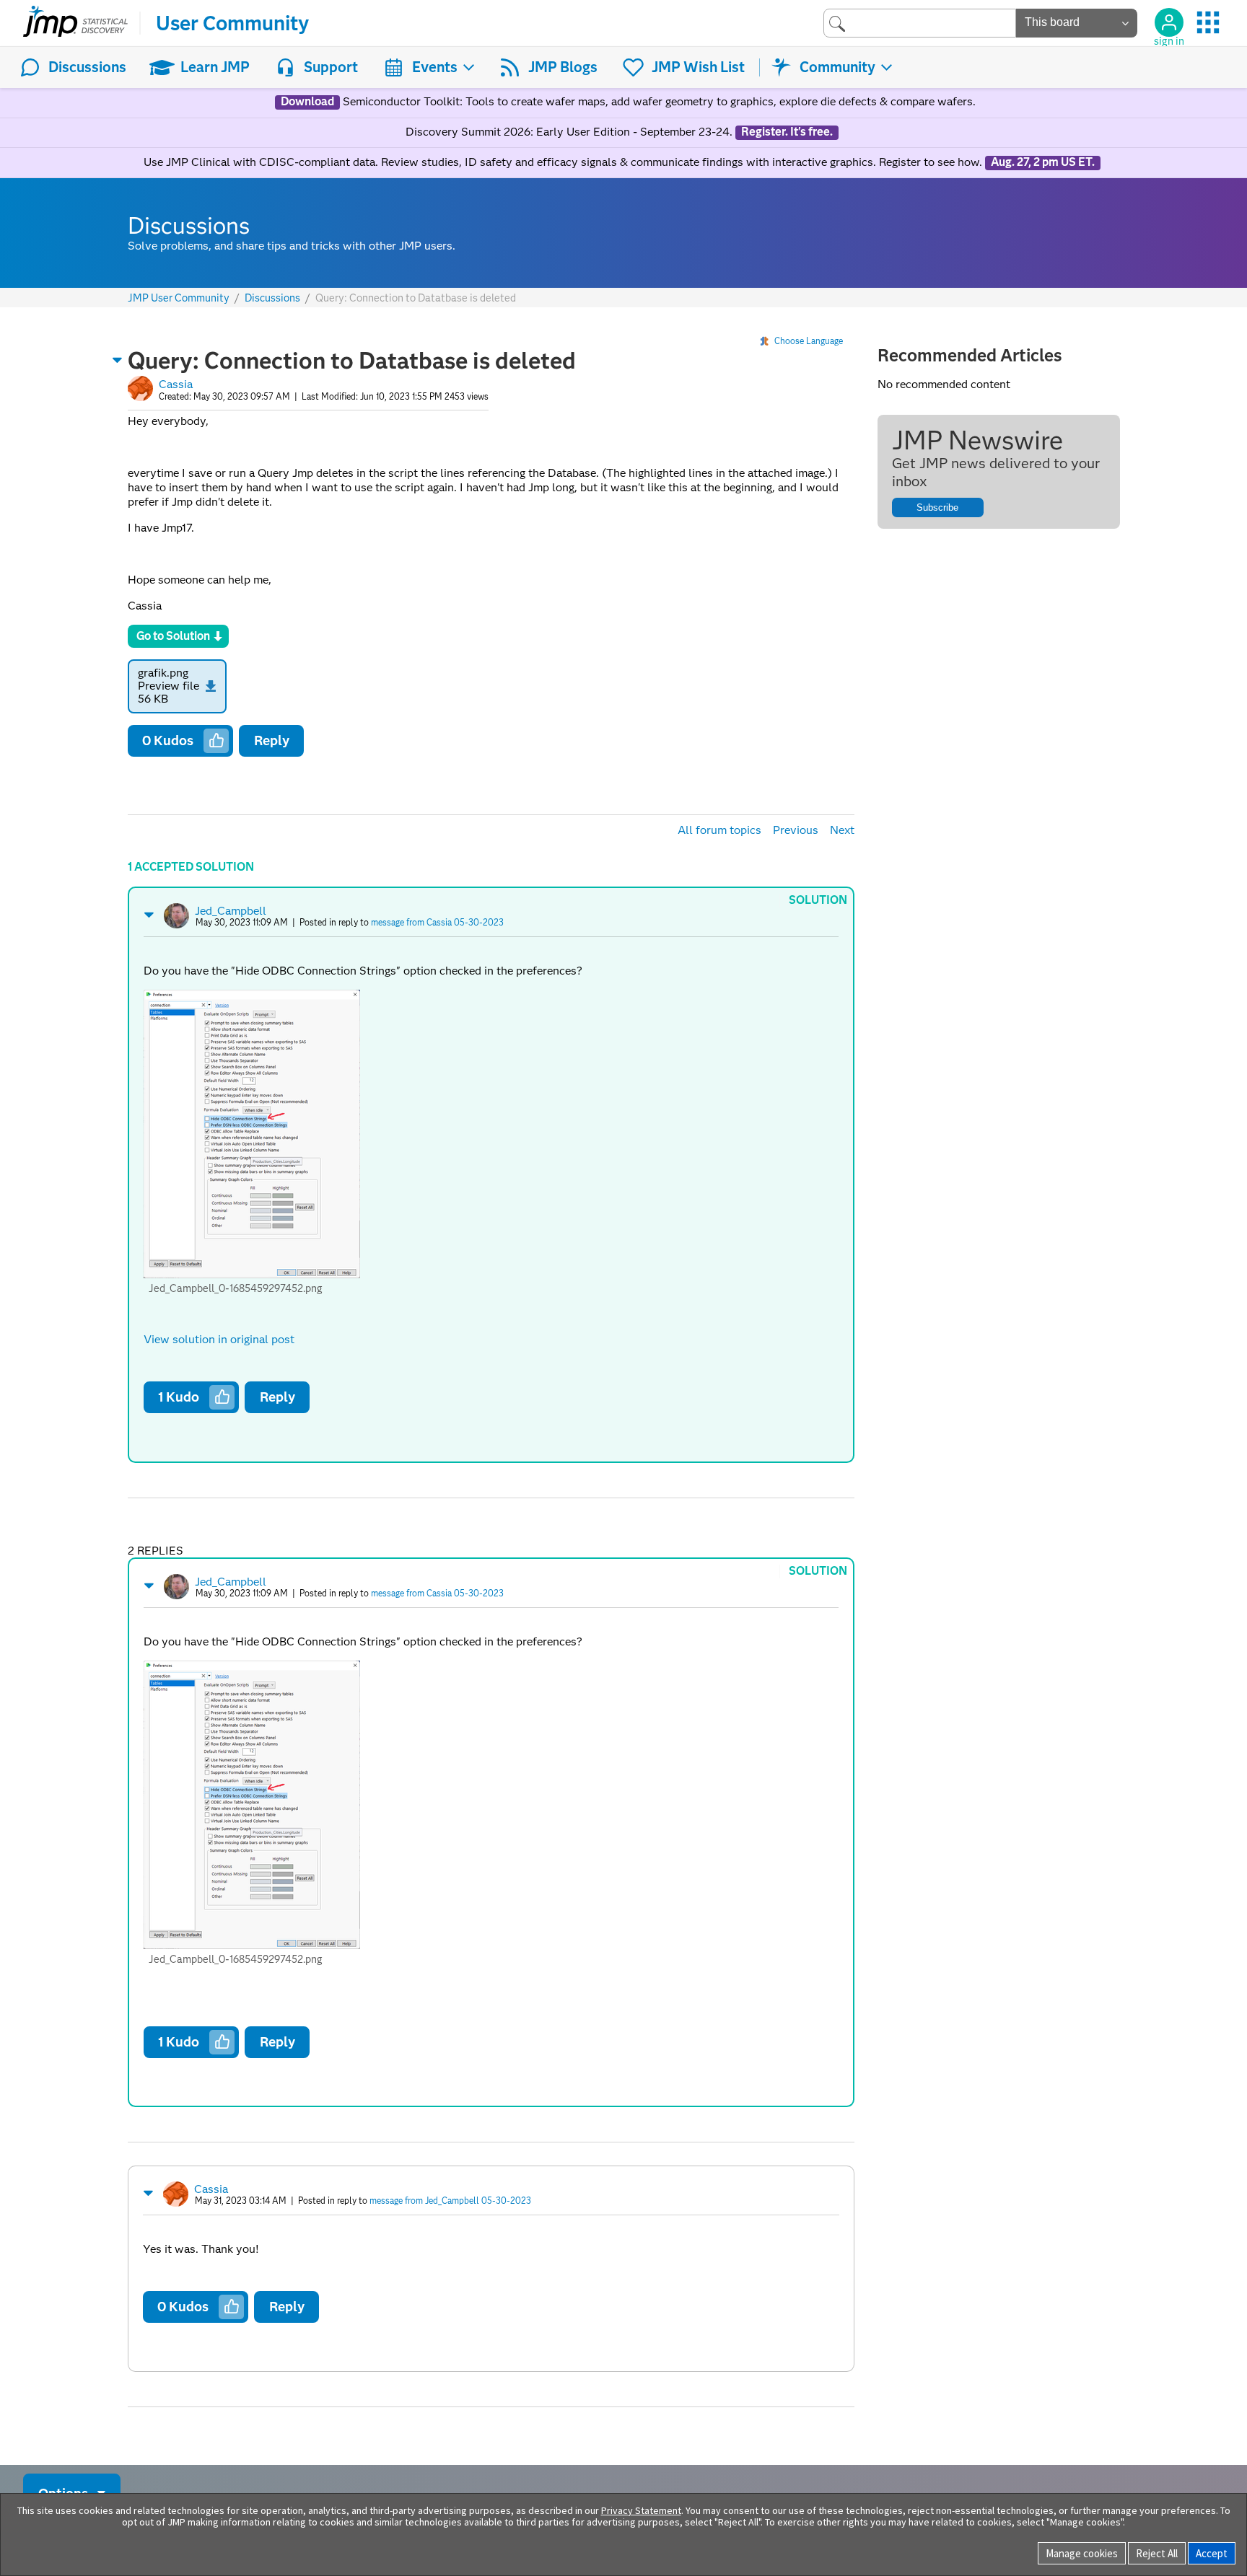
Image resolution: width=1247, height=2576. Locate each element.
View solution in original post (219, 1339)
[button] (118, 360)
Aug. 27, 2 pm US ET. (1043, 162)
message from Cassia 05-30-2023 (437, 922)
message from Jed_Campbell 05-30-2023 (450, 2201)
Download (307, 102)
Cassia (176, 384)
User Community (232, 23)
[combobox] (920, 23)
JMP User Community (179, 298)
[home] (75, 23)
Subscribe (937, 507)
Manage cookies (1082, 2553)
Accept (1212, 2553)
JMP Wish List (698, 67)
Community (837, 67)
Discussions (87, 67)
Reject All (1157, 2553)
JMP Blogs (563, 67)
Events (435, 67)
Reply (272, 740)
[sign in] (1169, 22)
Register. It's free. (787, 132)
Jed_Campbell (231, 911)
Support (331, 67)
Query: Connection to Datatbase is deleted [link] (416, 298)
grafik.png (163, 673)
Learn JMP (215, 67)
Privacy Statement (641, 2510)
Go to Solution (173, 636)
